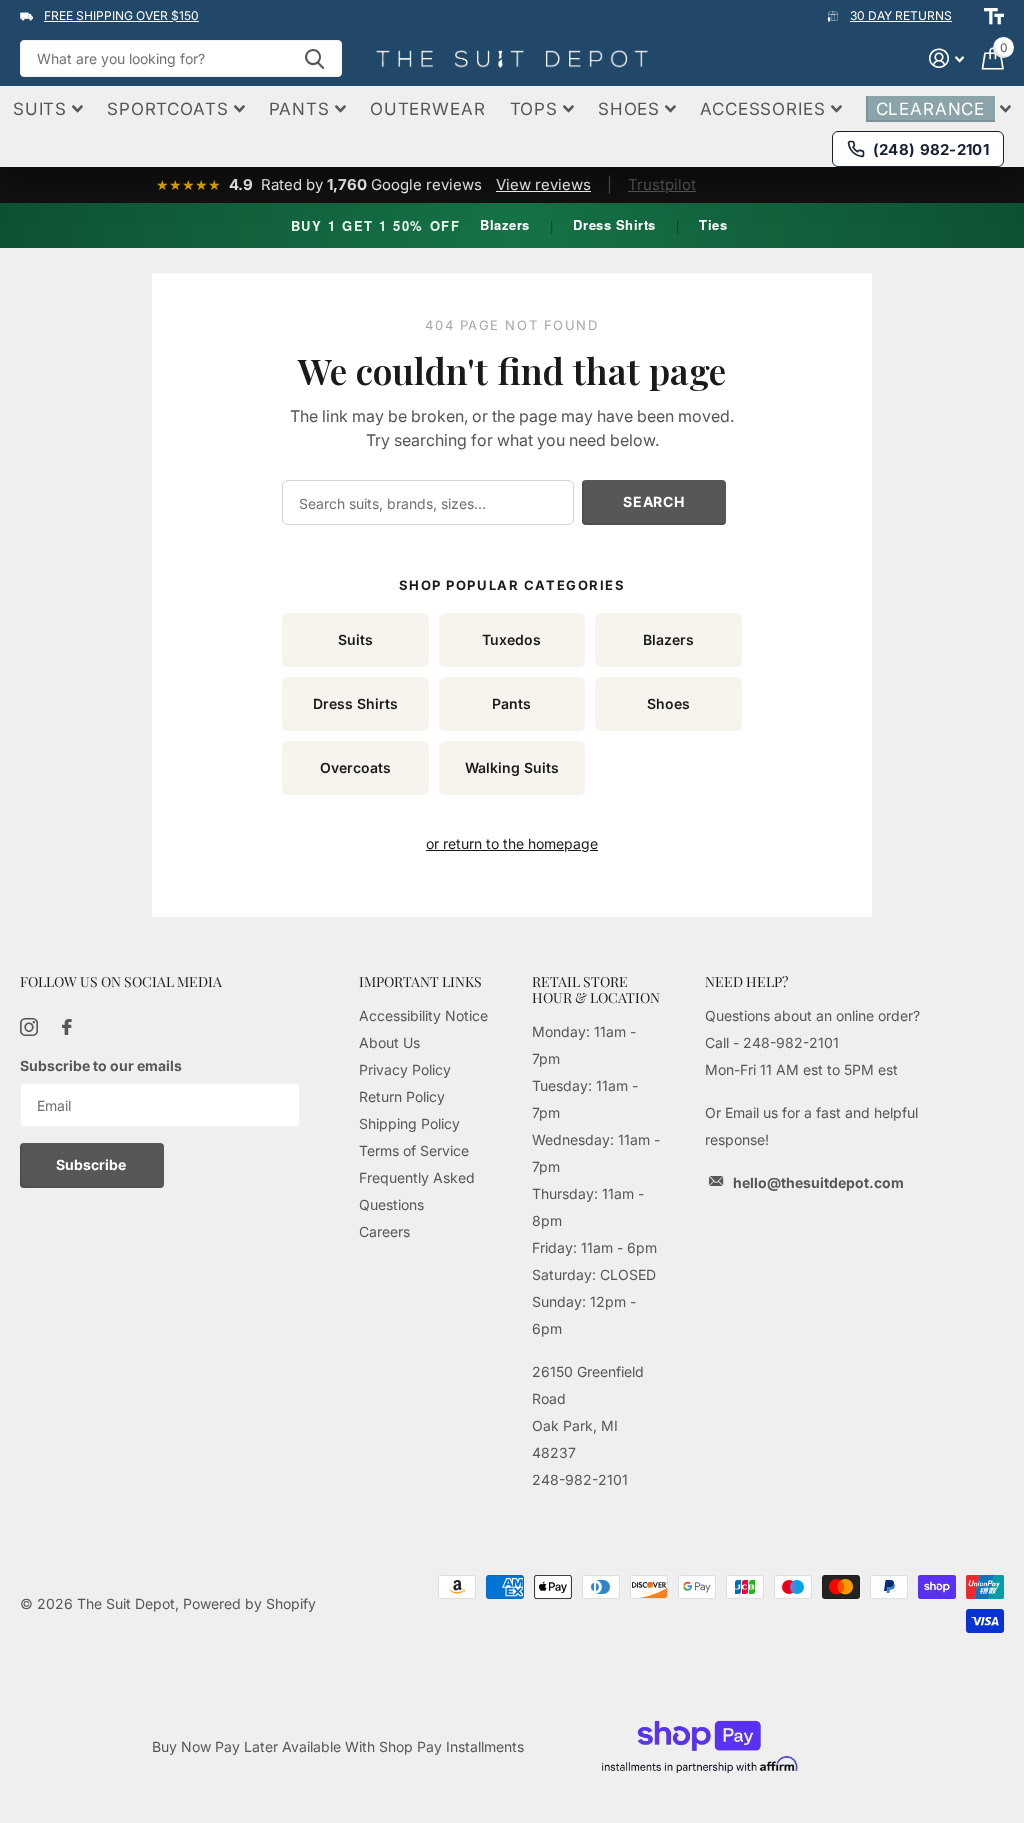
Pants (511, 703)
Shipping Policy (409, 1123)
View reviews (543, 184)
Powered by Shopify (249, 1603)
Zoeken (314, 58)
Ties (713, 224)
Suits (355, 639)
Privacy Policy (405, 1069)
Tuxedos (511, 639)
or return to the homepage (512, 843)
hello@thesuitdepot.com (818, 1182)
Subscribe (92, 1164)
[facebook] (67, 1027)
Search (653, 501)
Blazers (505, 224)
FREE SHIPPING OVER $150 (121, 15)
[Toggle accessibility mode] (994, 16)
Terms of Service (414, 1150)
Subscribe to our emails (101, 1065)
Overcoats (355, 767)
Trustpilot (662, 184)
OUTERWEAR (428, 109)
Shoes (668, 703)
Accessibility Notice (423, 1015)
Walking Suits (512, 767)
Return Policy (402, 1096)
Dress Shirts (614, 224)
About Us (389, 1042)
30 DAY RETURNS (901, 15)
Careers (384, 1231)
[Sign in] (946, 58)
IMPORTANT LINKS (420, 981)
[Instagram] (29, 1027)
